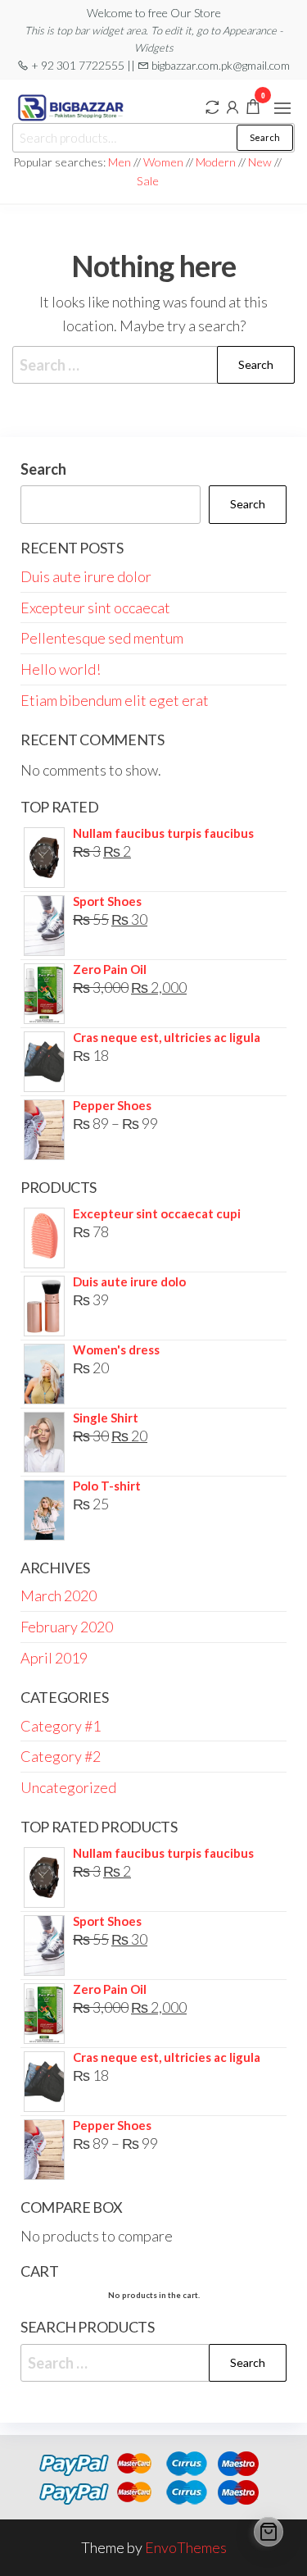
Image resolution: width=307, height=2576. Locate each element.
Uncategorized (68, 1787)
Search (265, 137)
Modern (216, 162)
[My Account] (233, 106)
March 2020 (59, 1595)
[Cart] (269, 2532)
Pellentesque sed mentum (102, 638)
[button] (282, 108)
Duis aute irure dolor (86, 576)
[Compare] (212, 106)
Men (120, 162)
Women (165, 162)
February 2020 (67, 1627)
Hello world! (61, 669)
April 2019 (54, 1658)
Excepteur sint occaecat (95, 608)
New (260, 162)
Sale (148, 181)
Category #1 (61, 1726)
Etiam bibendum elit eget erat (115, 700)
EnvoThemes (186, 2547)
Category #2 (61, 1756)
